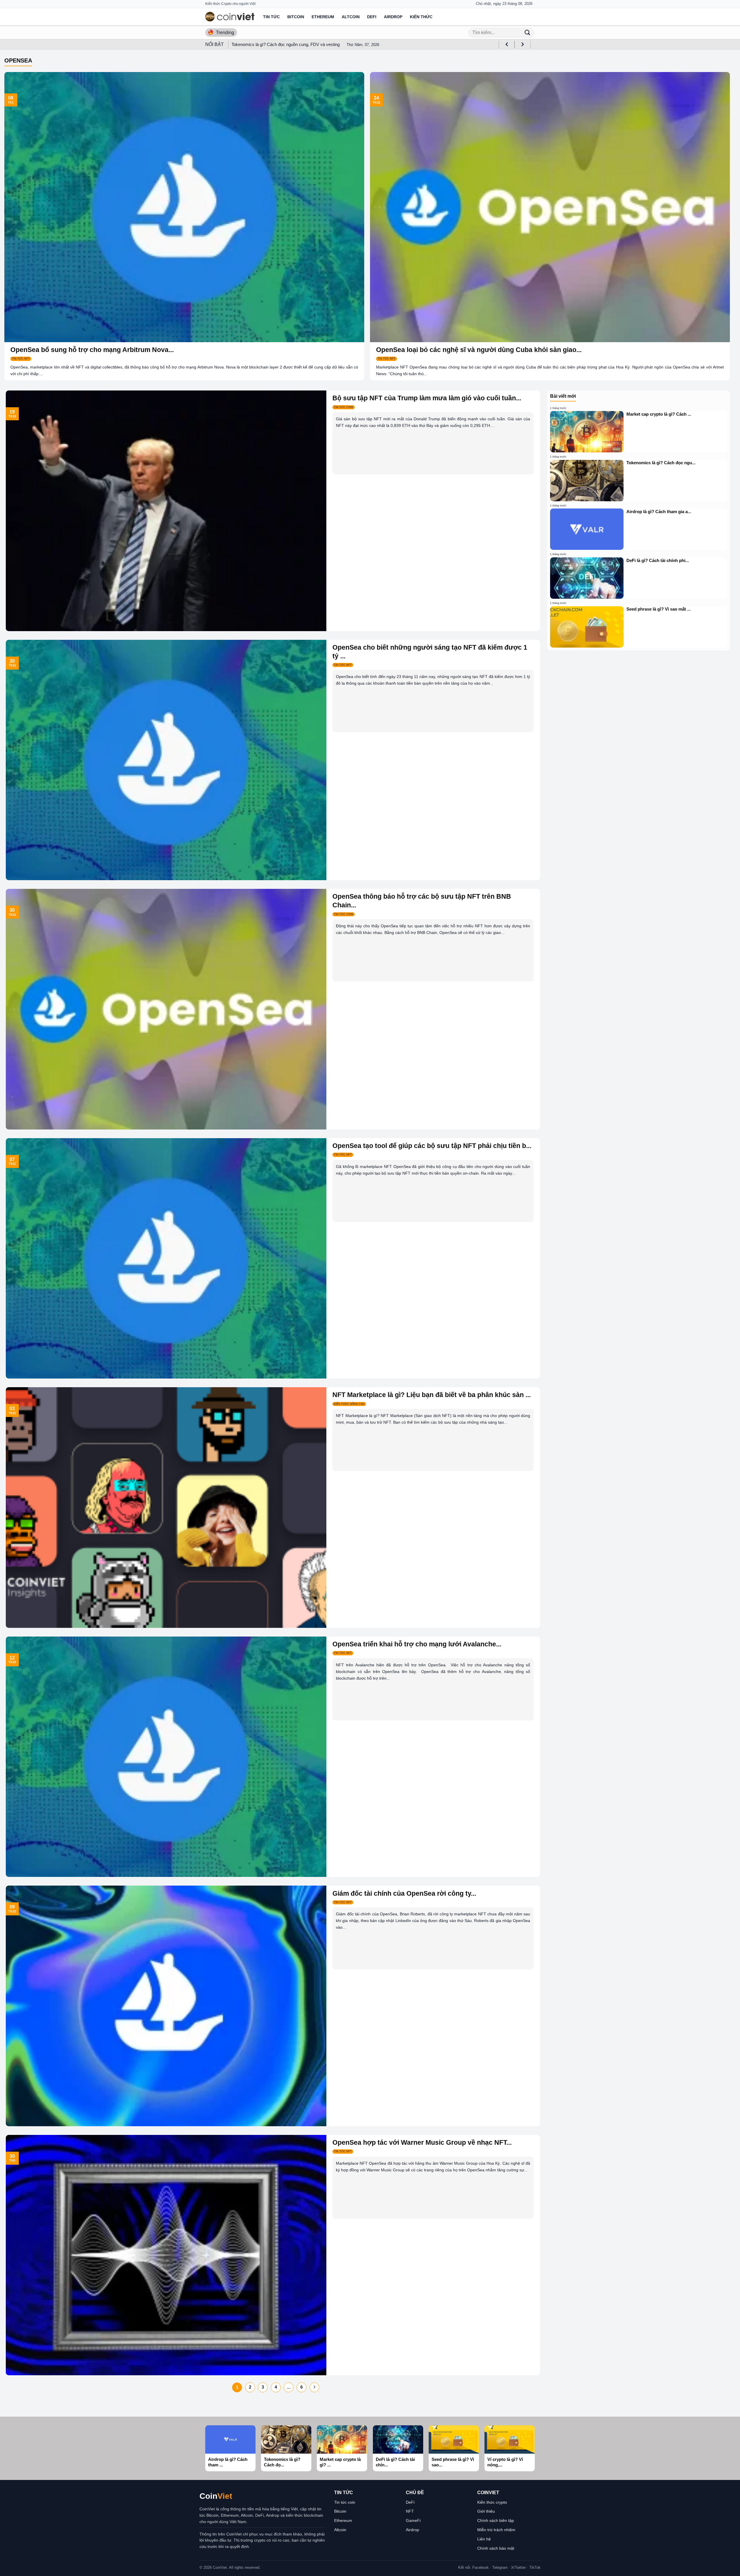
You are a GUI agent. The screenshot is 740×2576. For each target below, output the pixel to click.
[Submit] (527, 33)
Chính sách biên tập (496, 2520)
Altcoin (351, 17)
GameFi (413, 2520)
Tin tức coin (345, 2502)
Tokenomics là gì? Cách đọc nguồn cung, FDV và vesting (286, 44)
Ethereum (323, 17)
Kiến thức (421, 17)
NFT (410, 2511)
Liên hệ (484, 2539)
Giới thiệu (486, 2511)
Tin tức (271, 17)
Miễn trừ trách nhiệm (496, 2530)
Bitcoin (296, 17)
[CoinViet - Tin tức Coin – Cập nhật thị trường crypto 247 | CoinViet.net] (230, 17)
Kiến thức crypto (492, 2502)
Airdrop (393, 17)
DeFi (372, 17)
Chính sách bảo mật (496, 2548)
